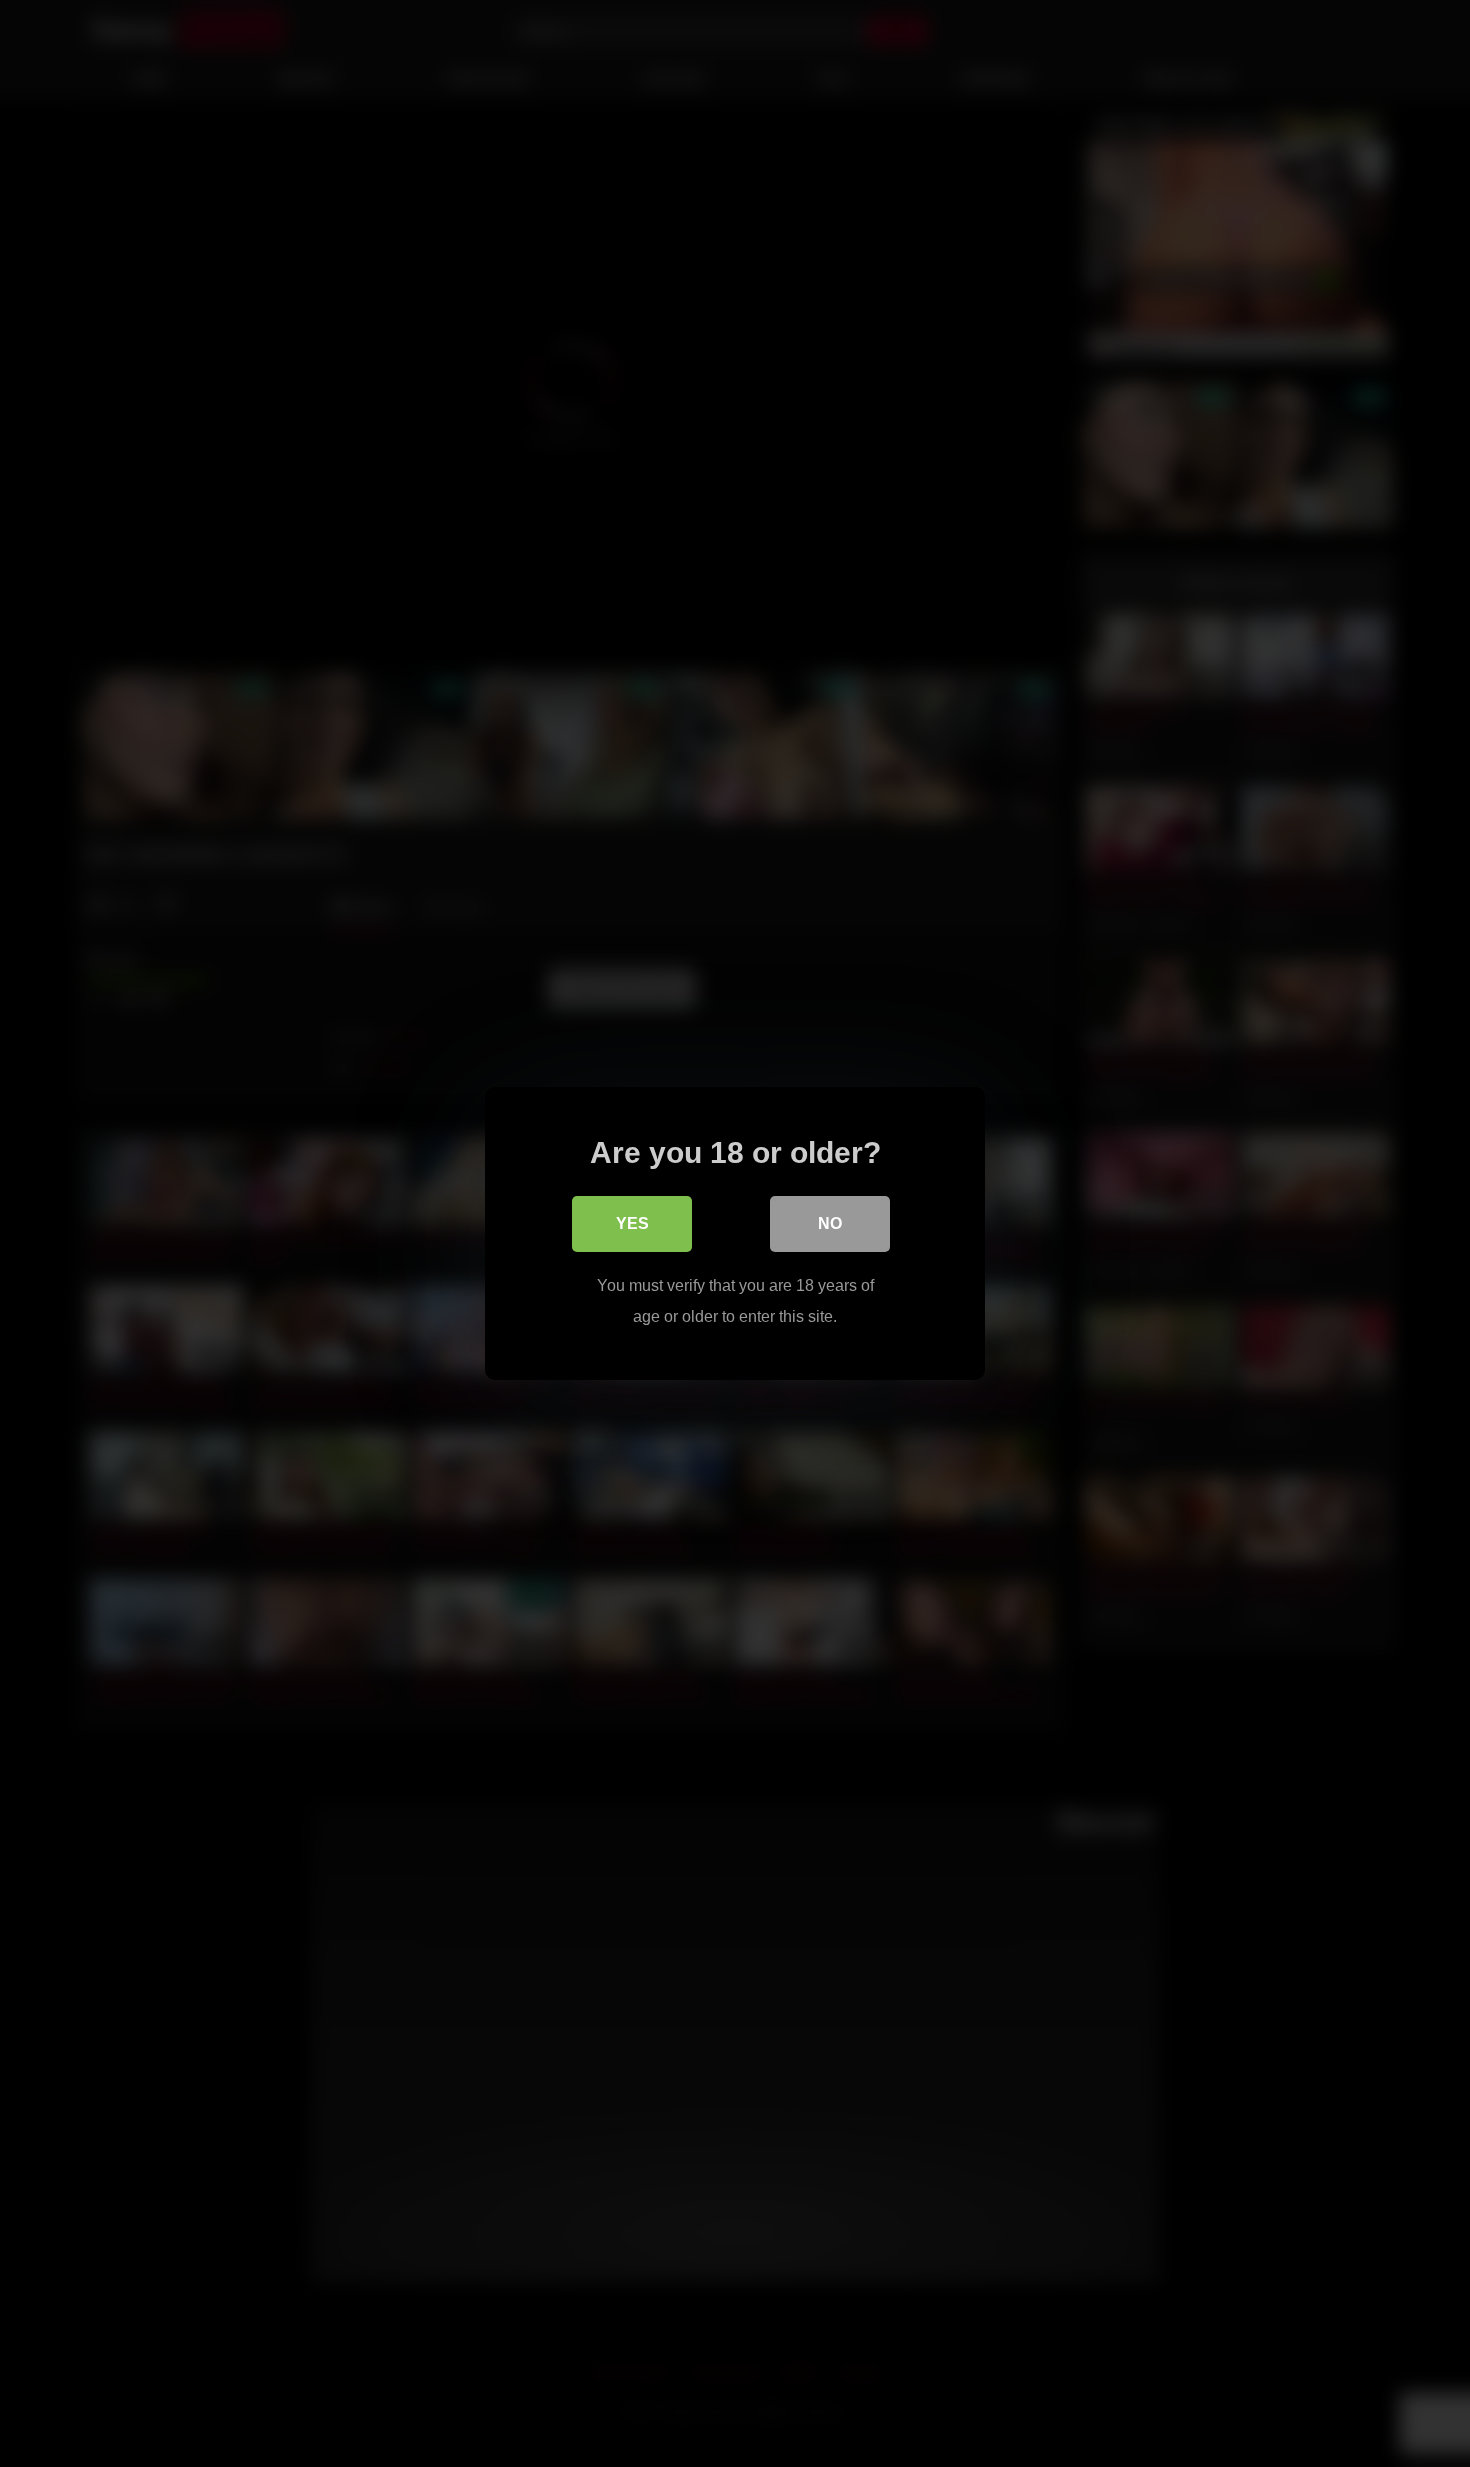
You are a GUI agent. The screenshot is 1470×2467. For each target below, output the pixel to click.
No (830, 1223)
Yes (632, 1223)
